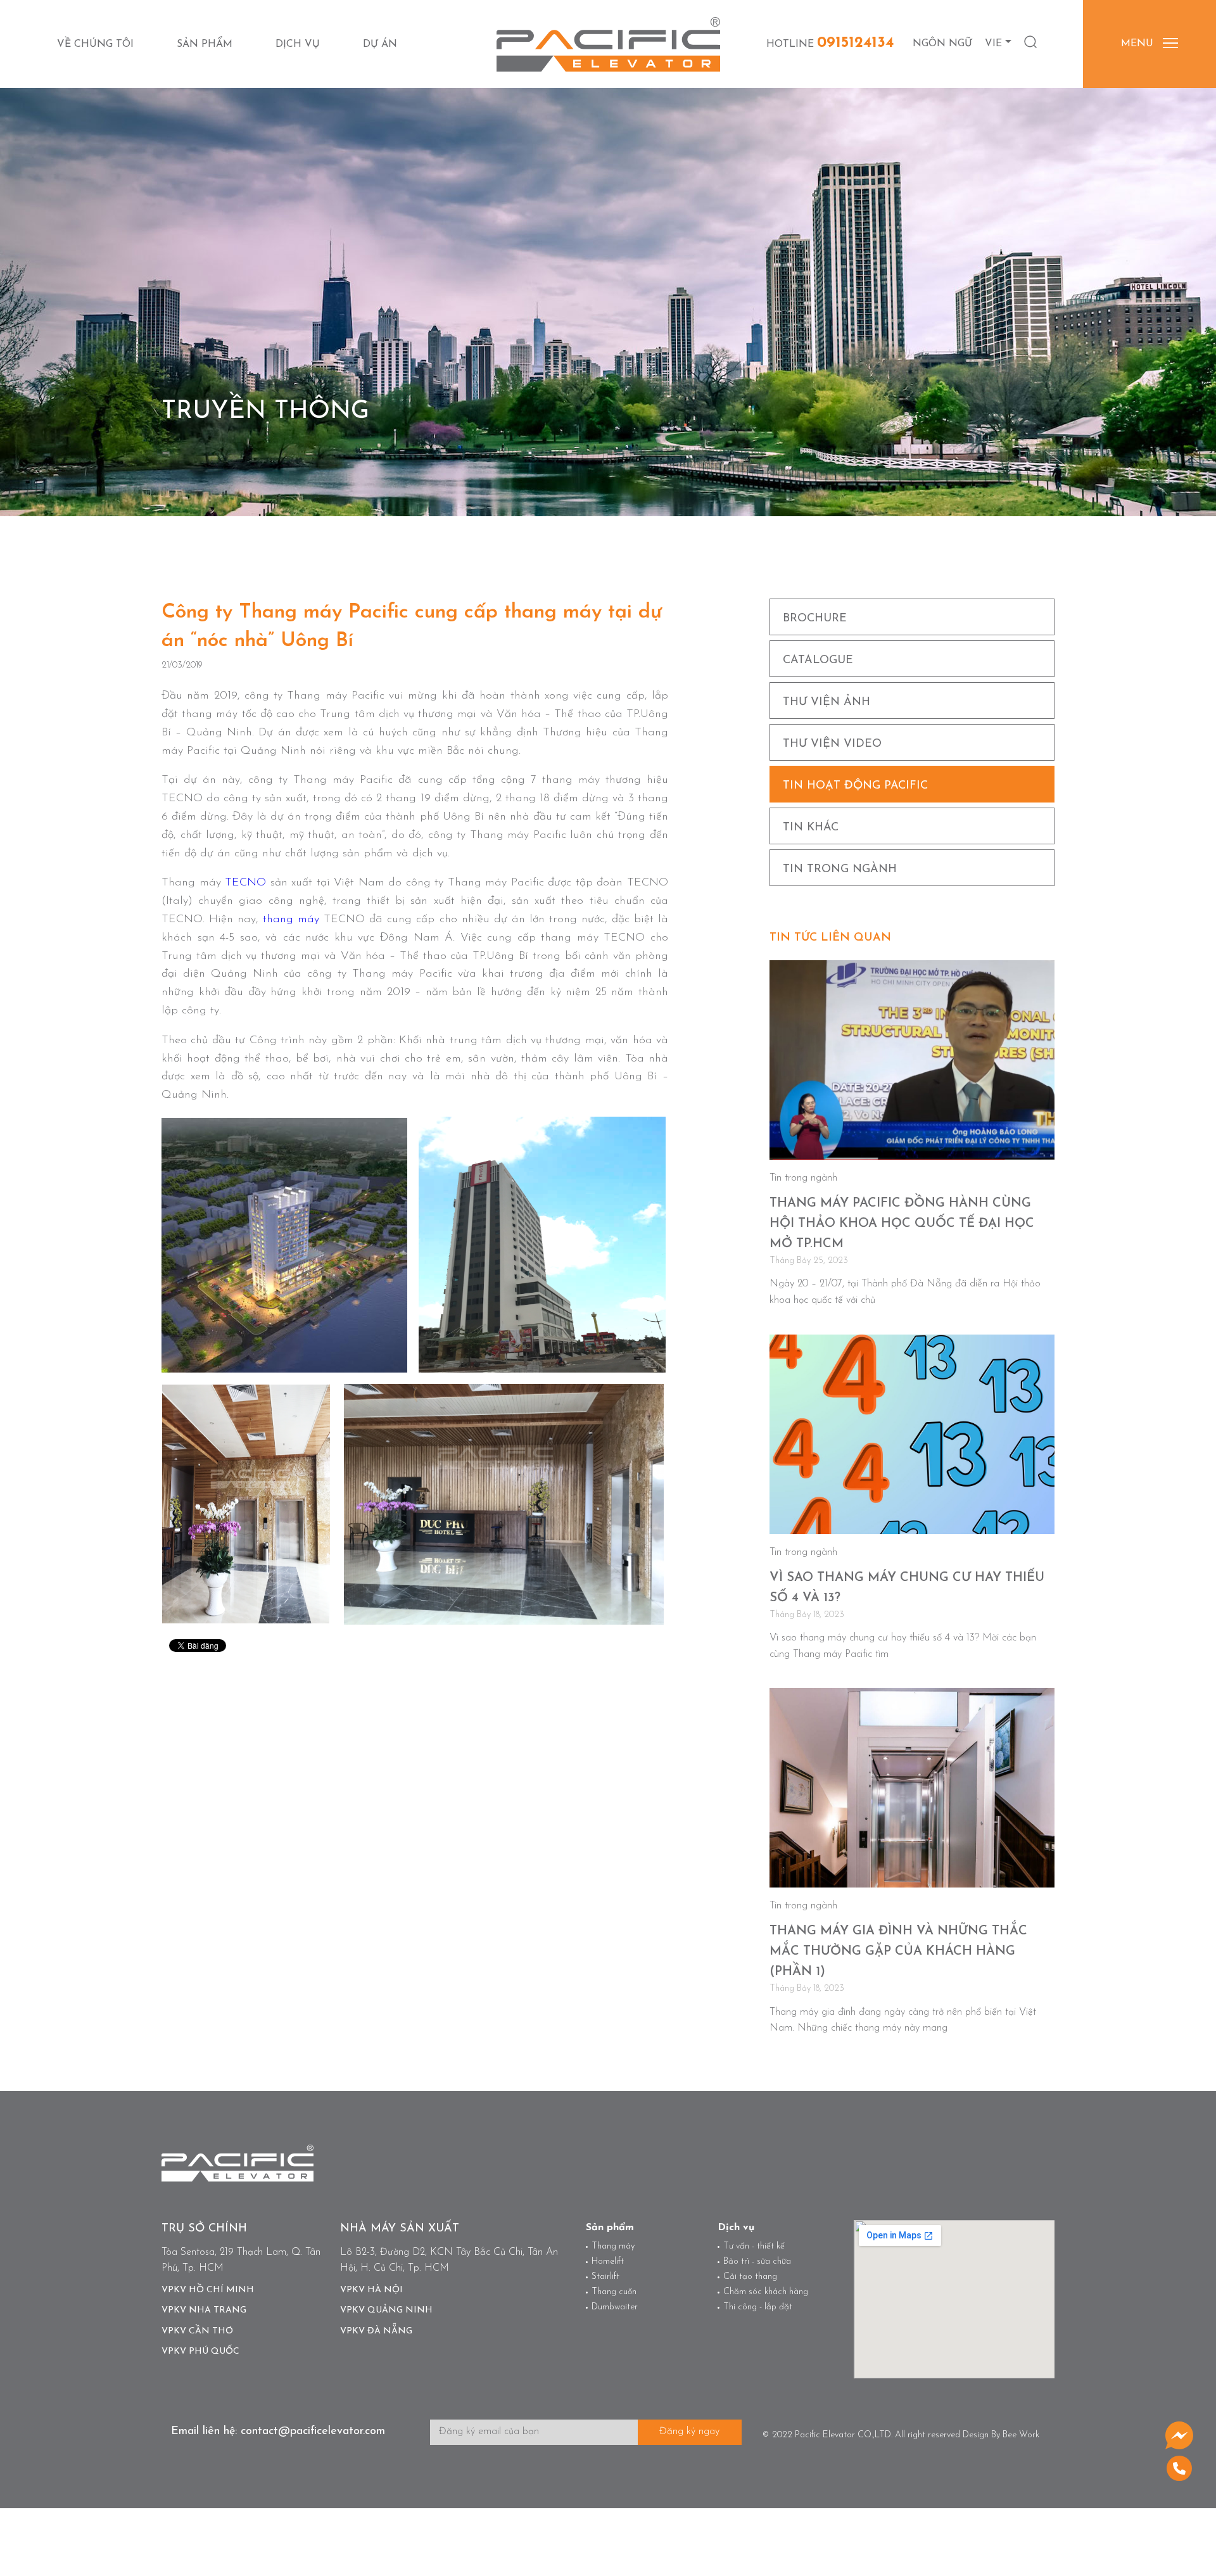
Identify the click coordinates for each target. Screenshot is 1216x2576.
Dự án (380, 44)
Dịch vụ (298, 44)
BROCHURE (815, 619)
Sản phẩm (205, 44)
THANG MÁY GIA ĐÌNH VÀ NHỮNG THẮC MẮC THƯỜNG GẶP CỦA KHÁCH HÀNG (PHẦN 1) (898, 1951)
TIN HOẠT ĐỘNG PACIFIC (855, 786)
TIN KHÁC (811, 828)
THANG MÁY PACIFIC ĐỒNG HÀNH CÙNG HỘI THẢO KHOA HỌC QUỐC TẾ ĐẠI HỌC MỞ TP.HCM (902, 1224)
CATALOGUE (818, 661)
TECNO (245, 883)
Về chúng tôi (95, 44)
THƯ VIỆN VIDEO (832, 744)
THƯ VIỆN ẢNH (826, 702)
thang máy (291, 920)
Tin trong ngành (840, 870)
